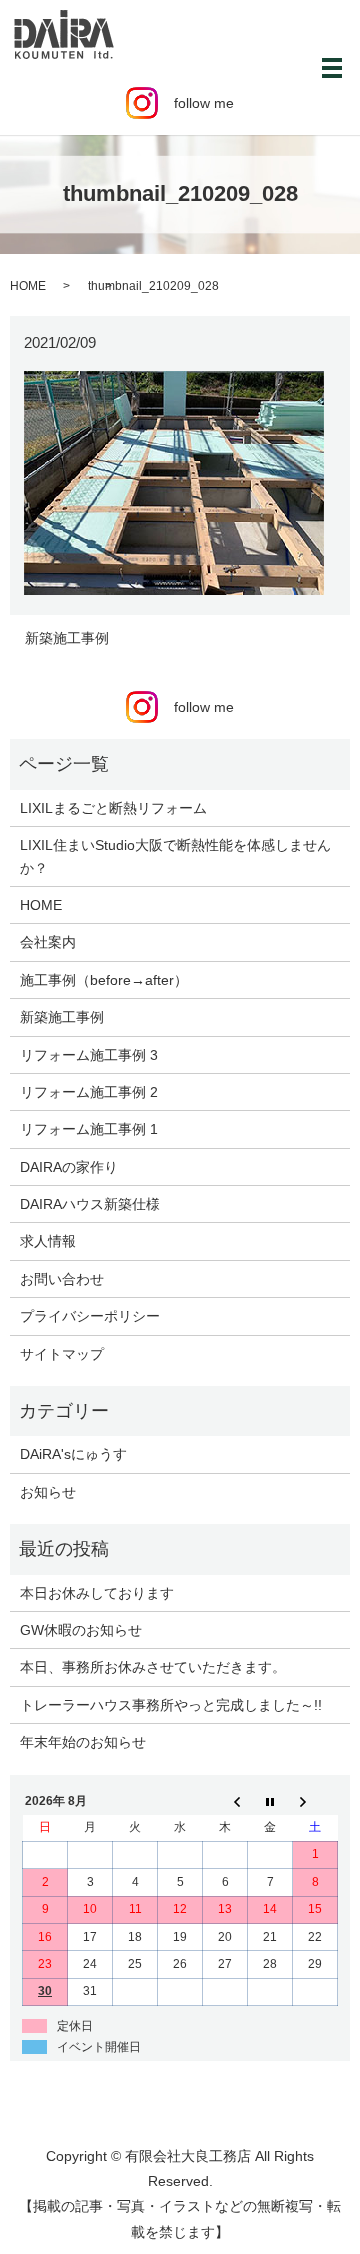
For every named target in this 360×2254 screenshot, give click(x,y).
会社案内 (48, 942)
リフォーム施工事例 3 (89, 1055)
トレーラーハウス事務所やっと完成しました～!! (171, 1705)
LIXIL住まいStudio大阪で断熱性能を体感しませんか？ (175, 856)
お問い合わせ (62, 1279)
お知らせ (48, 1492)
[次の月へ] (315, 1801)
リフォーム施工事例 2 (89, 1092)
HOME (28, 286)
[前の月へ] (225, 1801)
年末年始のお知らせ (83, 1742)
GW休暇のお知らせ (81, 1630)
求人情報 (48, 1241)
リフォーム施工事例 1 (89, 1129)
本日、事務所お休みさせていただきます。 (153, 1667)
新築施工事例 (67, 638)
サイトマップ (62, 1354)
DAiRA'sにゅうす (73, 1454)
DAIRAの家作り (69, 1167)
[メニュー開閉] (332, 68)
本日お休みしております (97, 1593)
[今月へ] (270, 1801)
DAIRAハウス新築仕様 (90, 1204)
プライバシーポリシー (90, 1316)
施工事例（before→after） (104, 980)
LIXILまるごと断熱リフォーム (113, 808)
